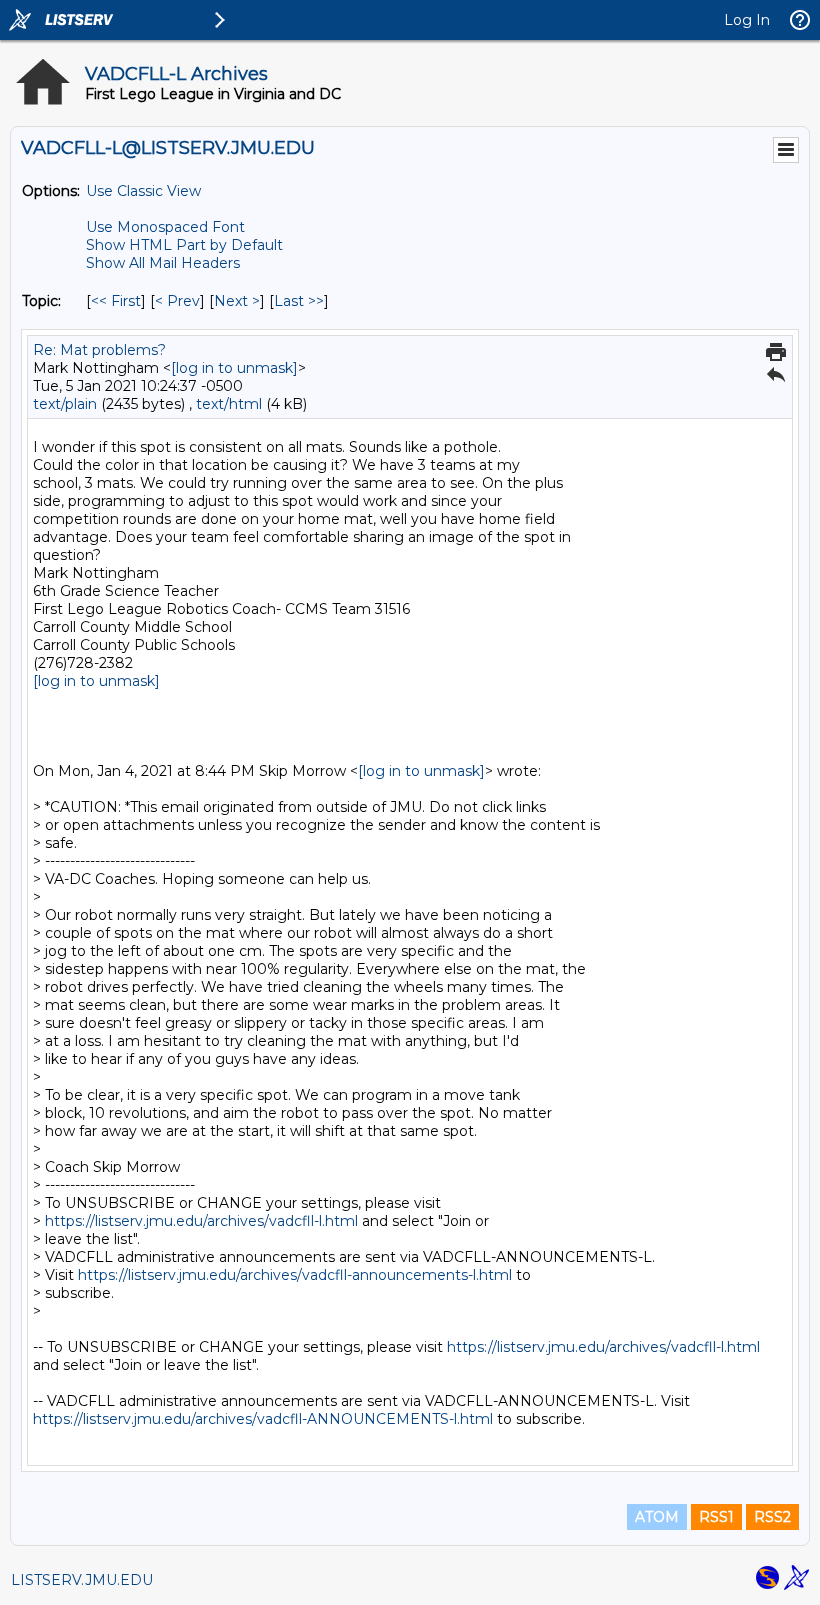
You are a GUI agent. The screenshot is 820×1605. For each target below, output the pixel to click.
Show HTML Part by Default (184, 245)
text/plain (65, 404)
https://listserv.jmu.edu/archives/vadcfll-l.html (201, 1221)
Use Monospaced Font (165, 227)
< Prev (177, 301)
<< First (116, 301)
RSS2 (772, 1517)
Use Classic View (143, 191)
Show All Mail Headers (163, 263)
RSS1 (716, 1517)
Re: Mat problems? (99, 350)
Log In (747, 20)
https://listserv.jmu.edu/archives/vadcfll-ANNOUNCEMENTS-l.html (263, 1419)
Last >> (299, 301)
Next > (237, 301)
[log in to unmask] (234, 368)
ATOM (657, 1517)
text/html (229, 404)
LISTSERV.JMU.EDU (82, 1580)
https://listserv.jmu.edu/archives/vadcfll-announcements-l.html (295, 1275)
